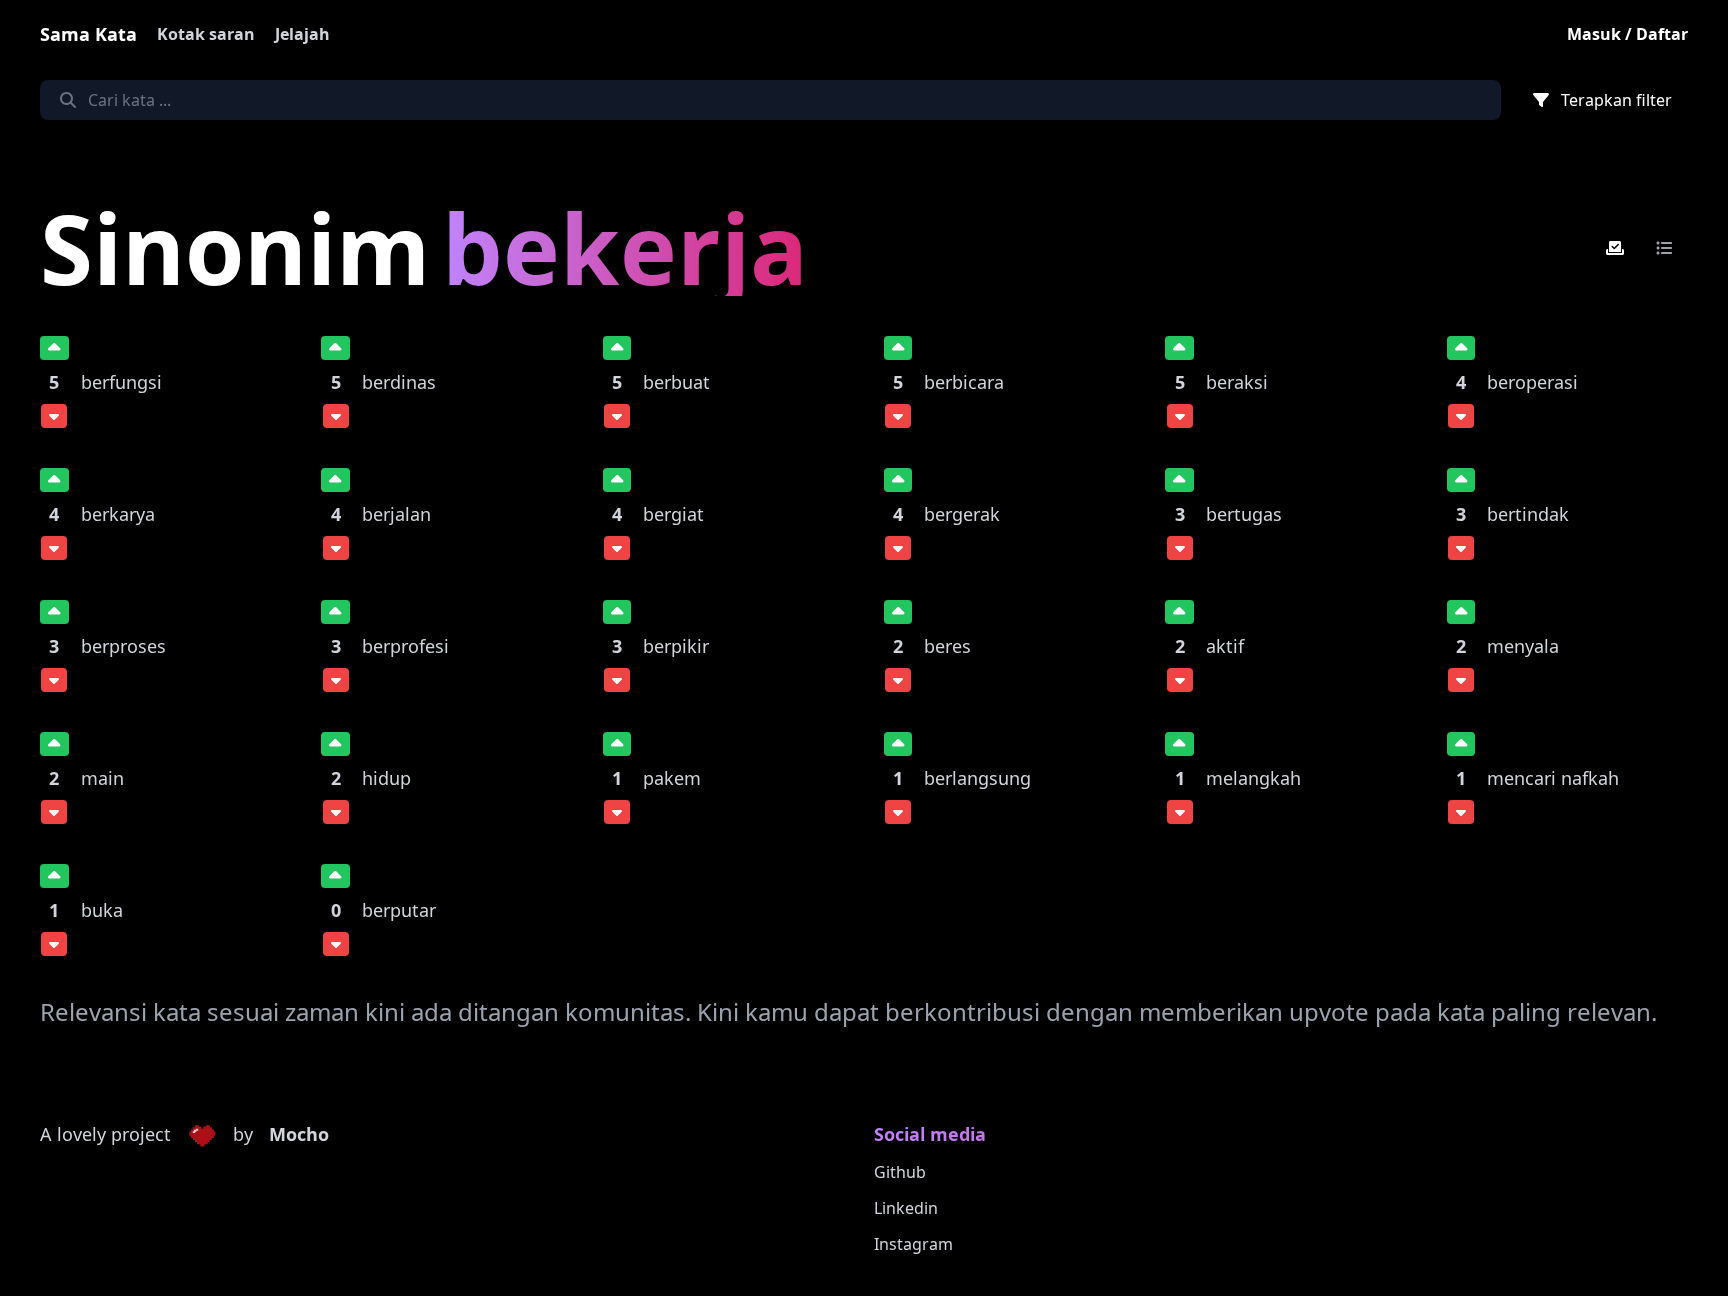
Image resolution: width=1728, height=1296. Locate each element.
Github (900, 1172)
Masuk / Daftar (1627, 34)
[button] (202, 1135)
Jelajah (302, 34)
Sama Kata (88, 34)
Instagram (913, 1244)
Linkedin (906, 1208)
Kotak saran (206, 34)
